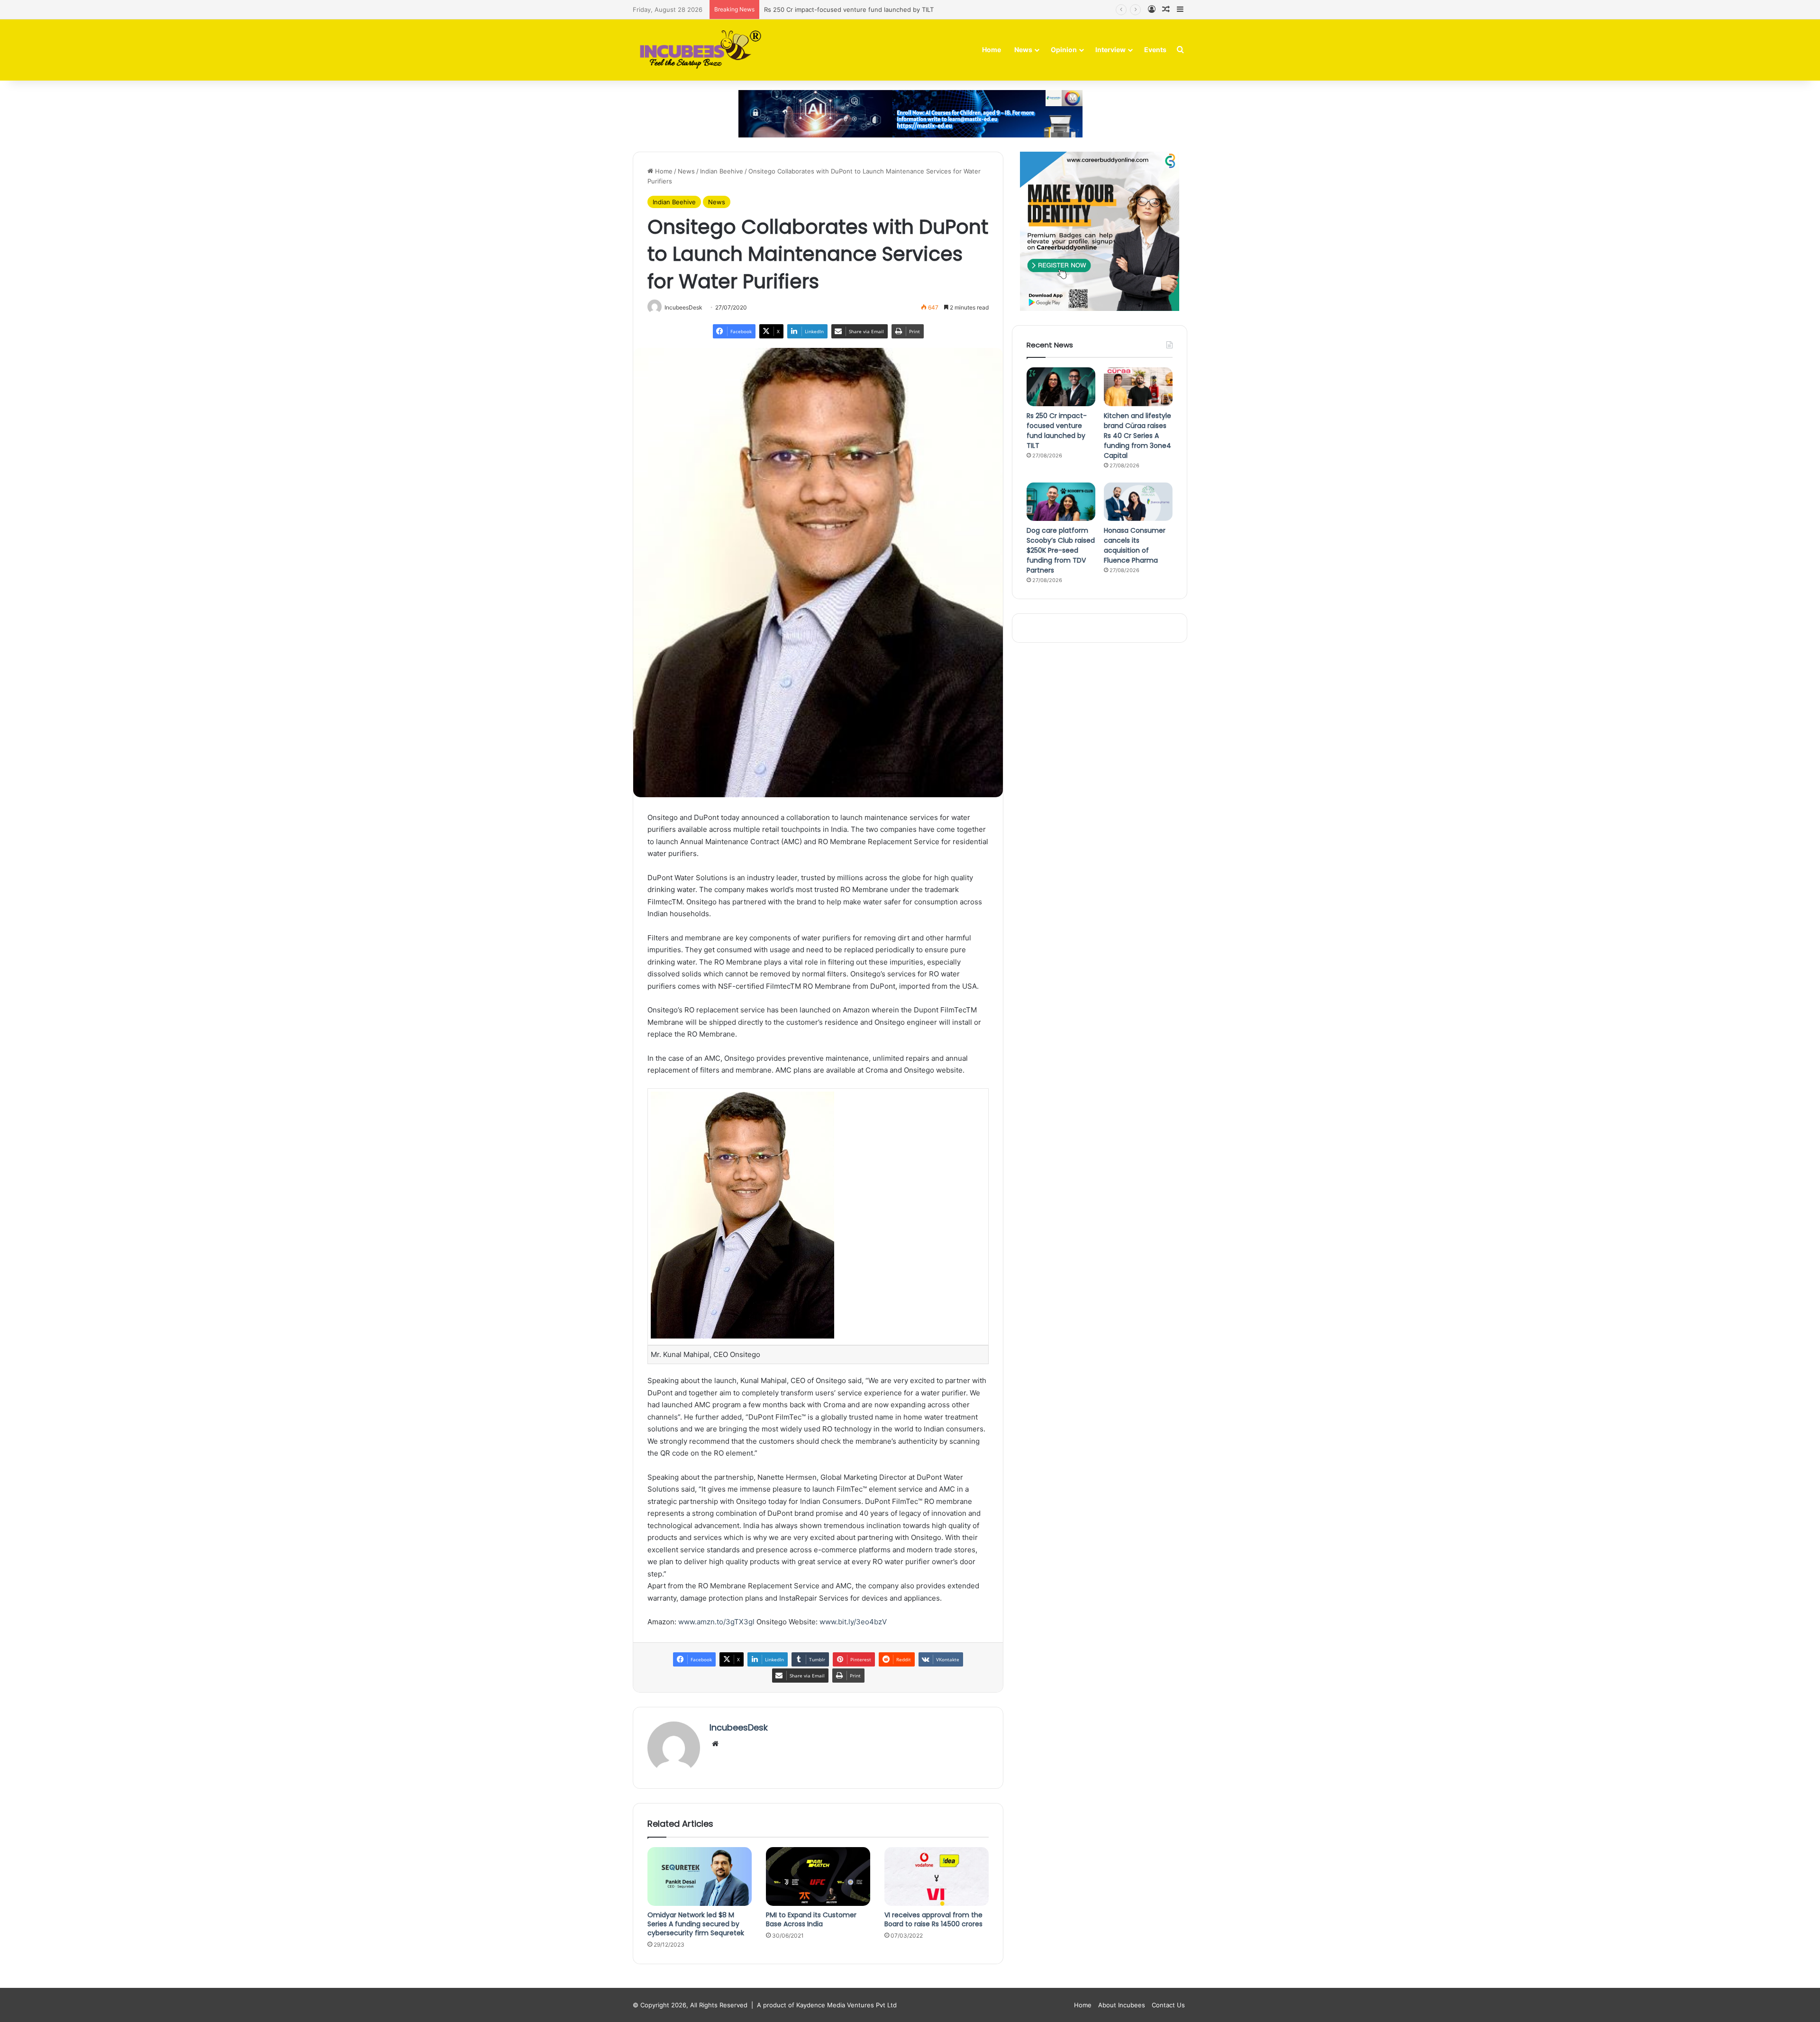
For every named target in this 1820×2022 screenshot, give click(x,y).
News (1023, 50)
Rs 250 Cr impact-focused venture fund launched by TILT (1057, 431)
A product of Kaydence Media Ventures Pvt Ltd (827, 2005)
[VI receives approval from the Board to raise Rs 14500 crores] (937, 1876)
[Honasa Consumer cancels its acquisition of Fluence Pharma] (1138, 502)
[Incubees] (698, 50)
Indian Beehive (722, 171)
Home (992, 50)
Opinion (1064, 50)
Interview (1110, 50)
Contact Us (1168, 2005)
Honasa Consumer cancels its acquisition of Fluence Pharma (1135, 545)
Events (1155, 50)
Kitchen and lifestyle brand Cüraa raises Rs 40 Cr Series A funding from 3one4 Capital (891, 9)
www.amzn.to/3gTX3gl (716, 1622)
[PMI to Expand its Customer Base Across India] (818, 1876)
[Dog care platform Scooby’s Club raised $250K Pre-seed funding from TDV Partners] (1061, 502)
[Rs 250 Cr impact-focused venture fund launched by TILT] (1061, 387)
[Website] (715, 1744)
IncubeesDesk (739, 1727)
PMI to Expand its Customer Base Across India (811, 1919)
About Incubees (1122, 2005)
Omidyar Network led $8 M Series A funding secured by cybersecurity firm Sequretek (696, 1924)
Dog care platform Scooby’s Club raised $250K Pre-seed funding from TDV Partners (1061, 550)
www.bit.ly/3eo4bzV (853, 1622)
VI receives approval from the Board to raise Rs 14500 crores (933, 1919)
